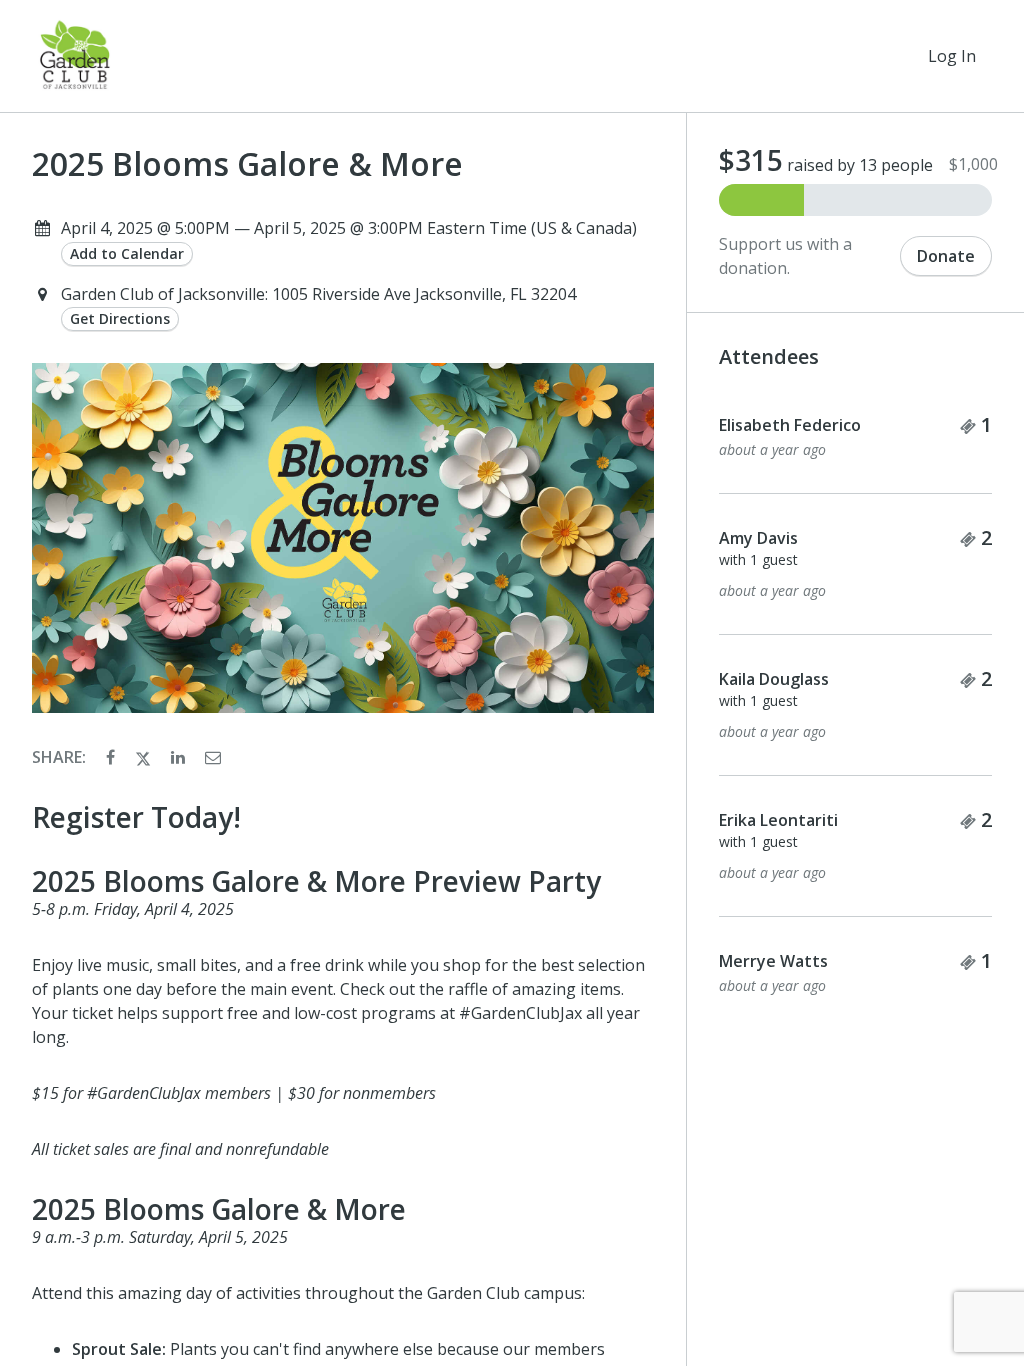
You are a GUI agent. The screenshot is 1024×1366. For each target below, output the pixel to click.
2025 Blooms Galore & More (247, 164)
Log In (952, 56)
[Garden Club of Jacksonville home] (75, 56)
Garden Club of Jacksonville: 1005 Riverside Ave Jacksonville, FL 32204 (318, 294)
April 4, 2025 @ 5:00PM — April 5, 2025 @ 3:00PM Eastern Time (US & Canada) (349, 228)
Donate (946, 256)
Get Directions (120, 318)
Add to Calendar (127, 253)
